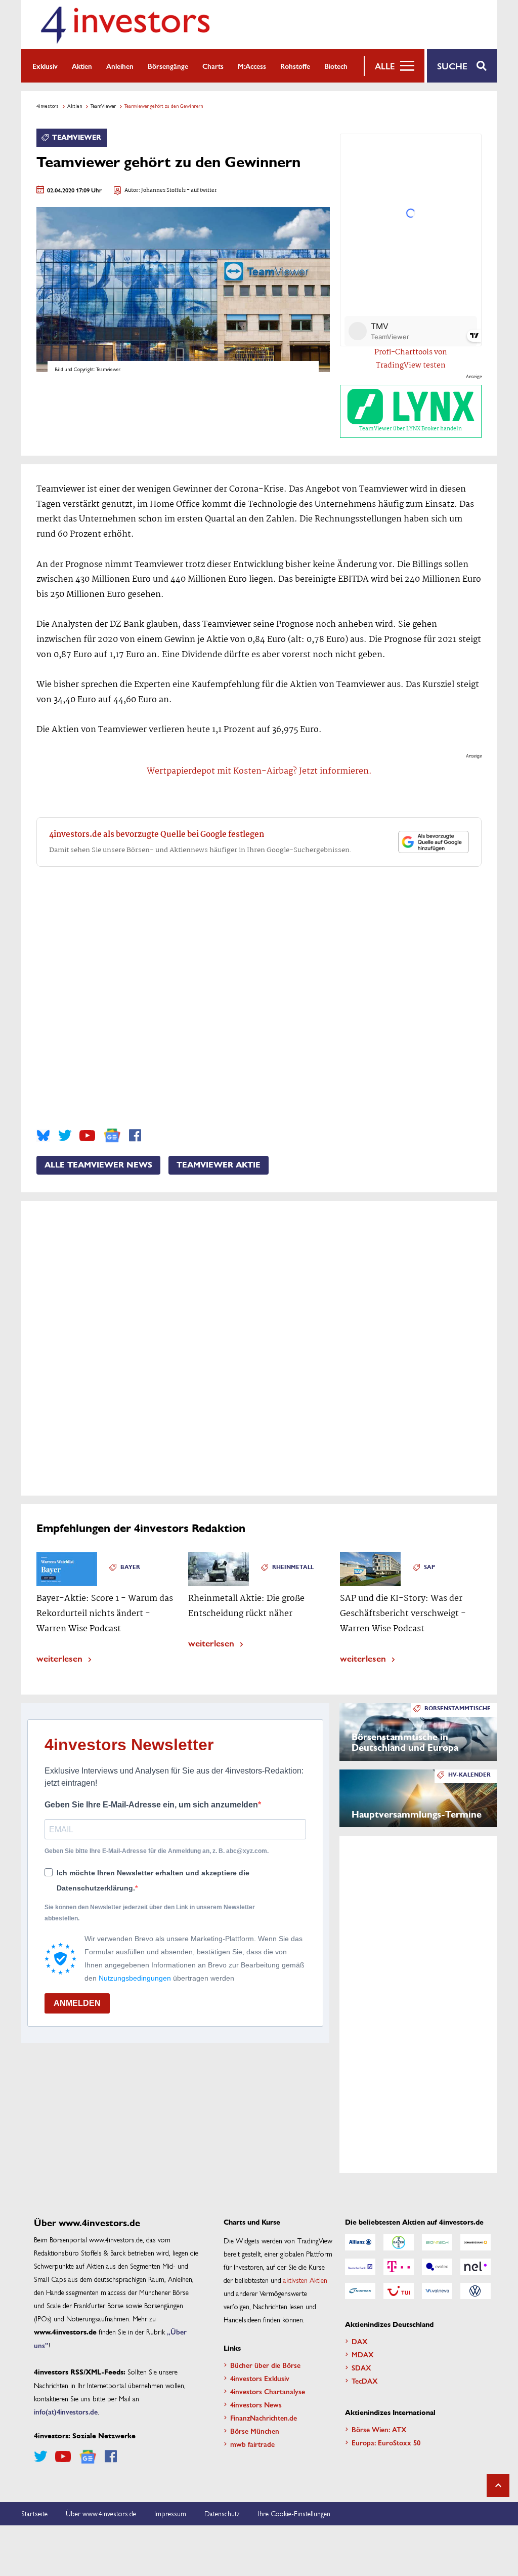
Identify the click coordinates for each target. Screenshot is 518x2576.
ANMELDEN (77, 2003)
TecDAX (365, 2381)
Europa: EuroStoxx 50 (386, 2442)
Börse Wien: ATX (379, 2429)
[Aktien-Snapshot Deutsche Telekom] (399, 2267)
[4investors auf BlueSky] (43, 1136)
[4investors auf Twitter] (65, 1136)
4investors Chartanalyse (268, 2391)
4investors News (256, 2404)
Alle (385, 66)
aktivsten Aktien (305, 2280)
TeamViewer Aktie (219, 1165)
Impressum (170, 2513)
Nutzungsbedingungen (135, 1978)
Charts (213, 66)
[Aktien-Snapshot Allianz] (360, 2242)
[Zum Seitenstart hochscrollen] (498, 2486)
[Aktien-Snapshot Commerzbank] (476, 2242)
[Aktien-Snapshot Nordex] (360, 2291)
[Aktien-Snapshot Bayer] (399, 2242)
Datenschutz (222, 2513)
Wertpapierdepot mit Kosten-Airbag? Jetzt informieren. (259, 771)
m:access (252, 66)
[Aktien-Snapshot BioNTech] (437, 2242)
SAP (429, 1567)
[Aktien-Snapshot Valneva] (437, 2291)
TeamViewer (103, 106)
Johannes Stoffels (163, 191)
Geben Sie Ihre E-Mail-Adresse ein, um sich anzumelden (151, 1805)
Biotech (336, 66)
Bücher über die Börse (265, 2365)
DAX (360, 2341)
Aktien (82, 66)
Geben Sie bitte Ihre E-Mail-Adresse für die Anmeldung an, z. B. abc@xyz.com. (157, 1851)
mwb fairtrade (252, 2444)
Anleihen (120, 66)
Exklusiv (45, 66)
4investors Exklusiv (260, 2378)
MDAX (363, 2354)
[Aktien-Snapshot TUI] (399, 2291)
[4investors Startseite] (125, 25)
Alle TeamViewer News (98, 1165)
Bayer (130, 1567)
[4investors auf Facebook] (135, 1136)
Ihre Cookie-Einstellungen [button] (294, 2513)
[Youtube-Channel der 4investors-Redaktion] (87, 1136)
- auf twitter (201, 191)
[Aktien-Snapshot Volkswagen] (476, 2291)
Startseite (34, 2513)
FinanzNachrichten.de (264, 2418)
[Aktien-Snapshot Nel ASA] (476, 2267)
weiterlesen (59, 1658)
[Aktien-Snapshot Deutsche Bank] (360, 2267)
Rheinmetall (293, 1567)
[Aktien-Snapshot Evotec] (437, 2267)
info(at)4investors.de (66, 2411)
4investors (48, 106)
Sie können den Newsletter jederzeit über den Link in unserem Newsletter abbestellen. (150, 1913)
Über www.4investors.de (101, 2513)
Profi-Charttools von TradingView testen (411, 359)
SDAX (361, 2367)
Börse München (255, 2431)
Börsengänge (168, 66)
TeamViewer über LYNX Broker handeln (411, 429)
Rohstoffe (295, 66)
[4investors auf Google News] (112, 1135)
